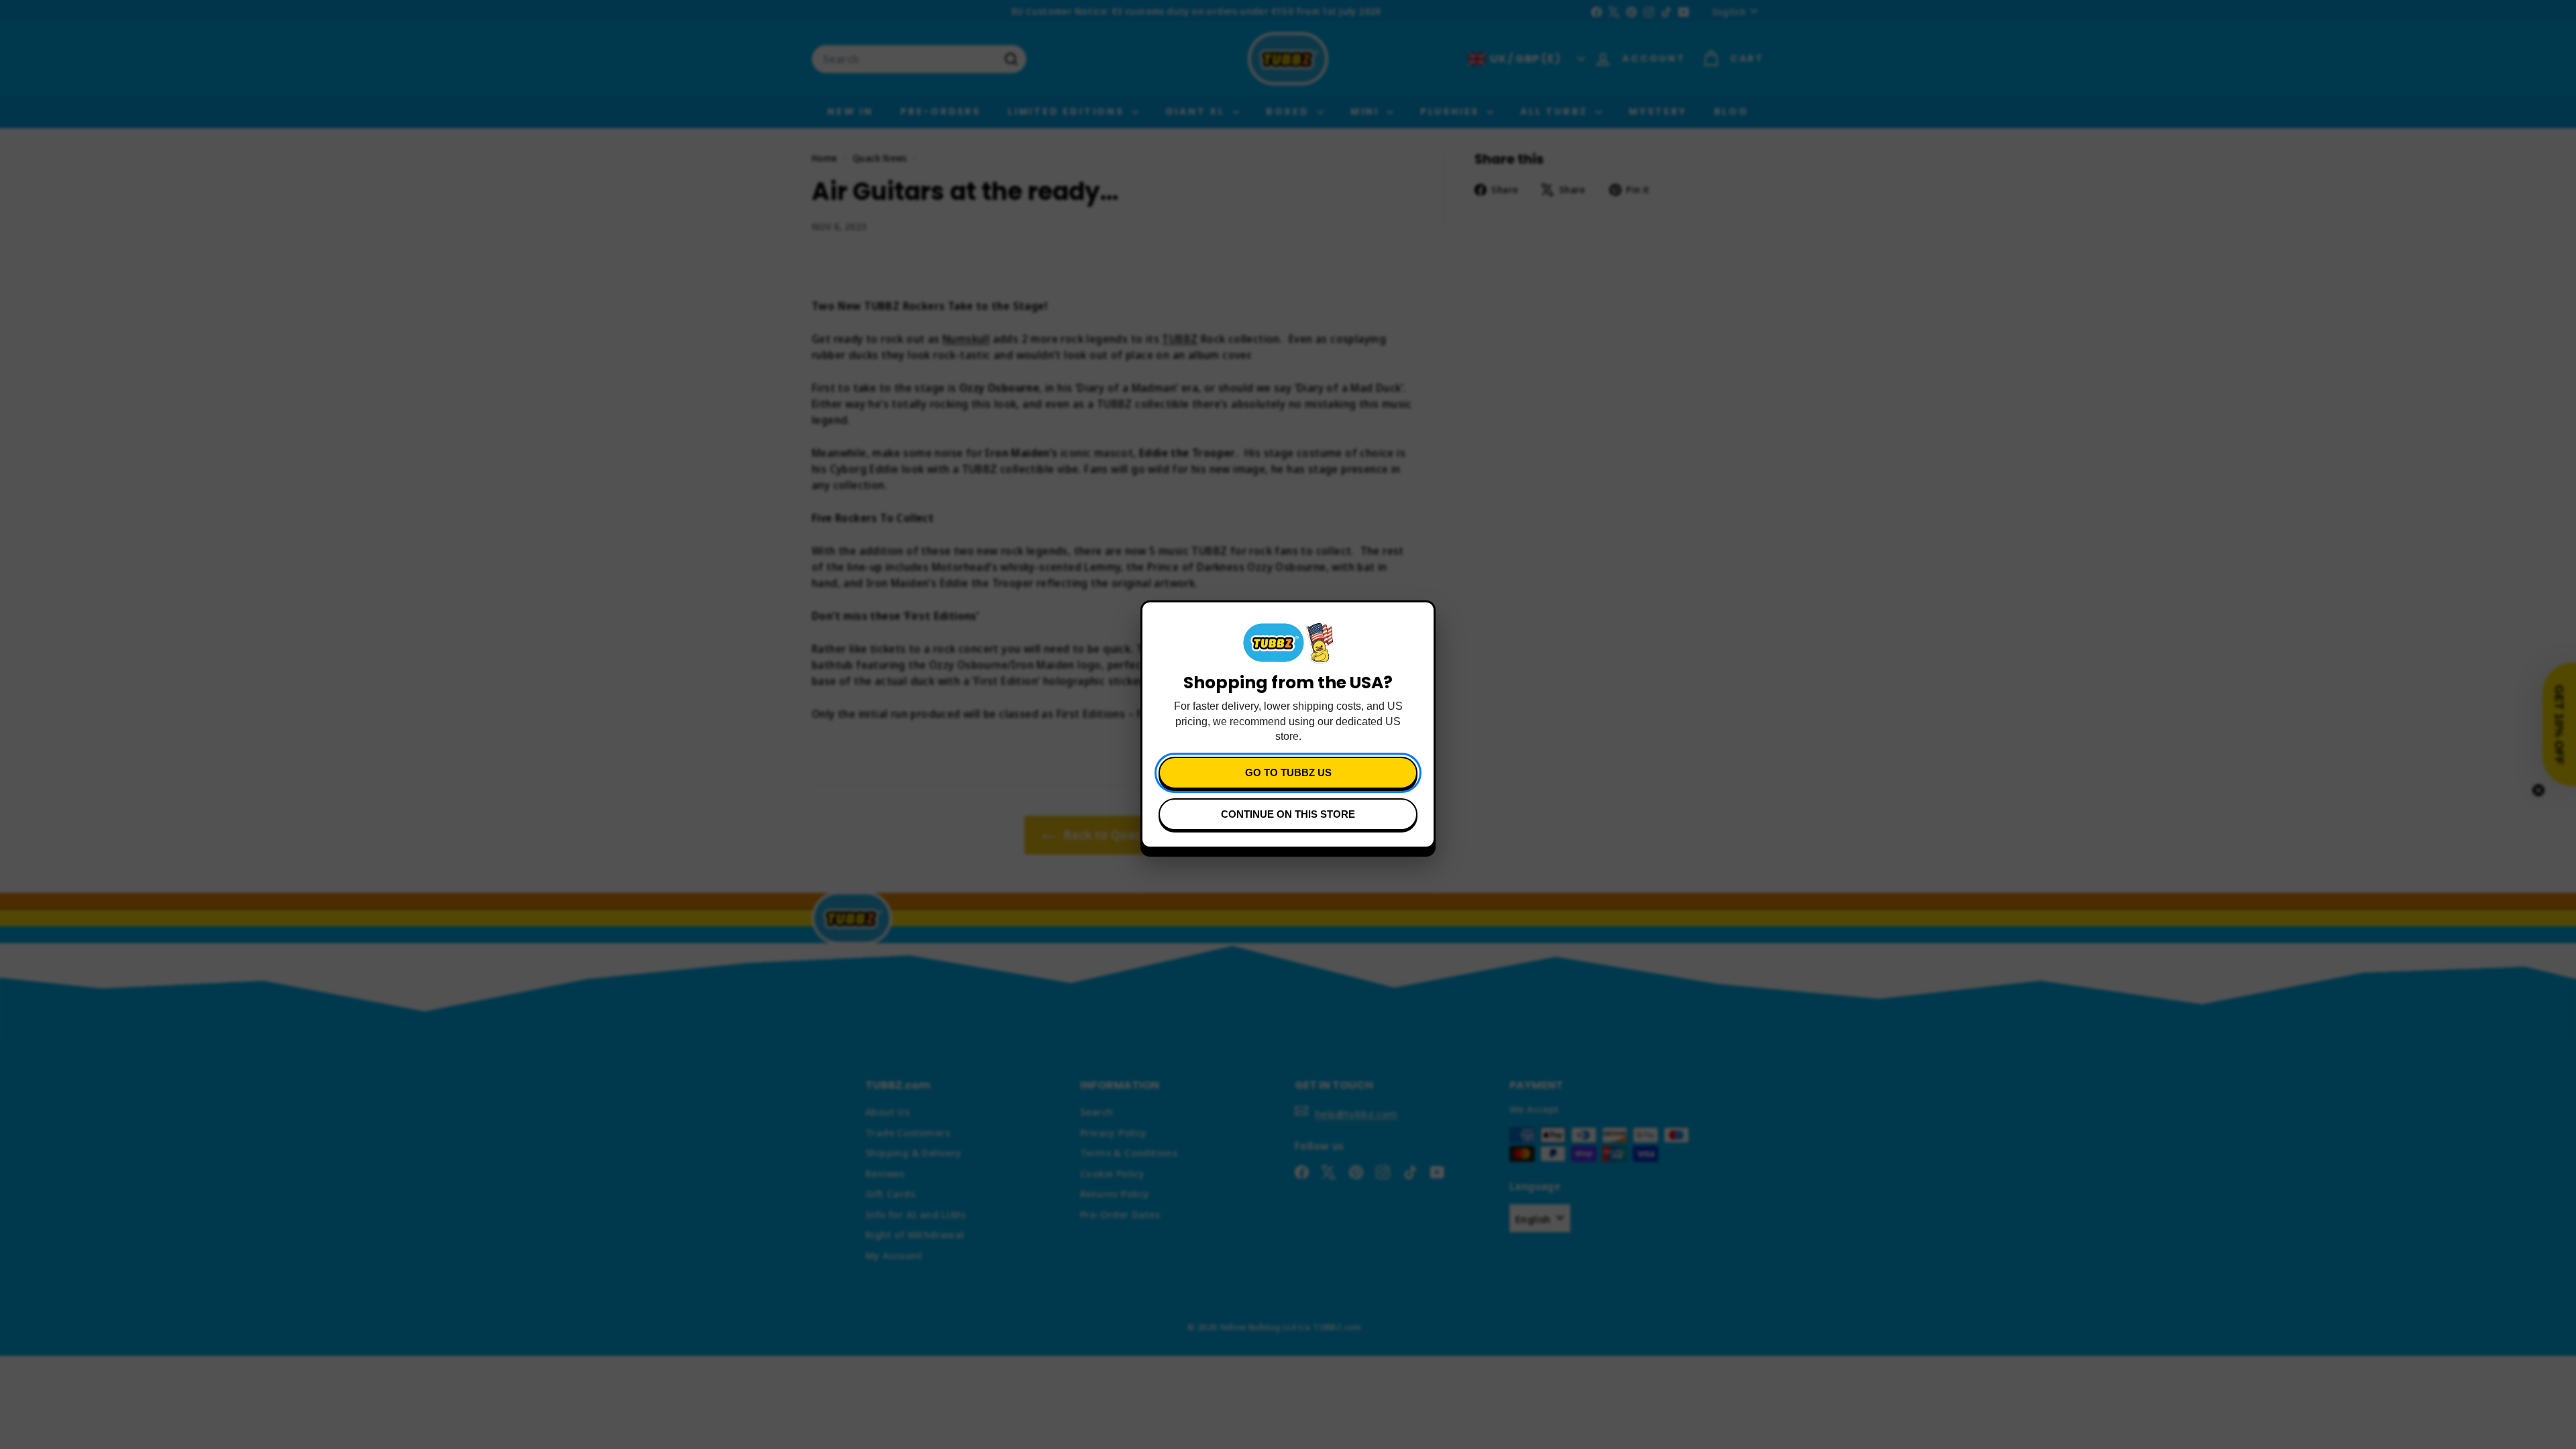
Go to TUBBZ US (1288, 772)
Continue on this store (1288, 814)
